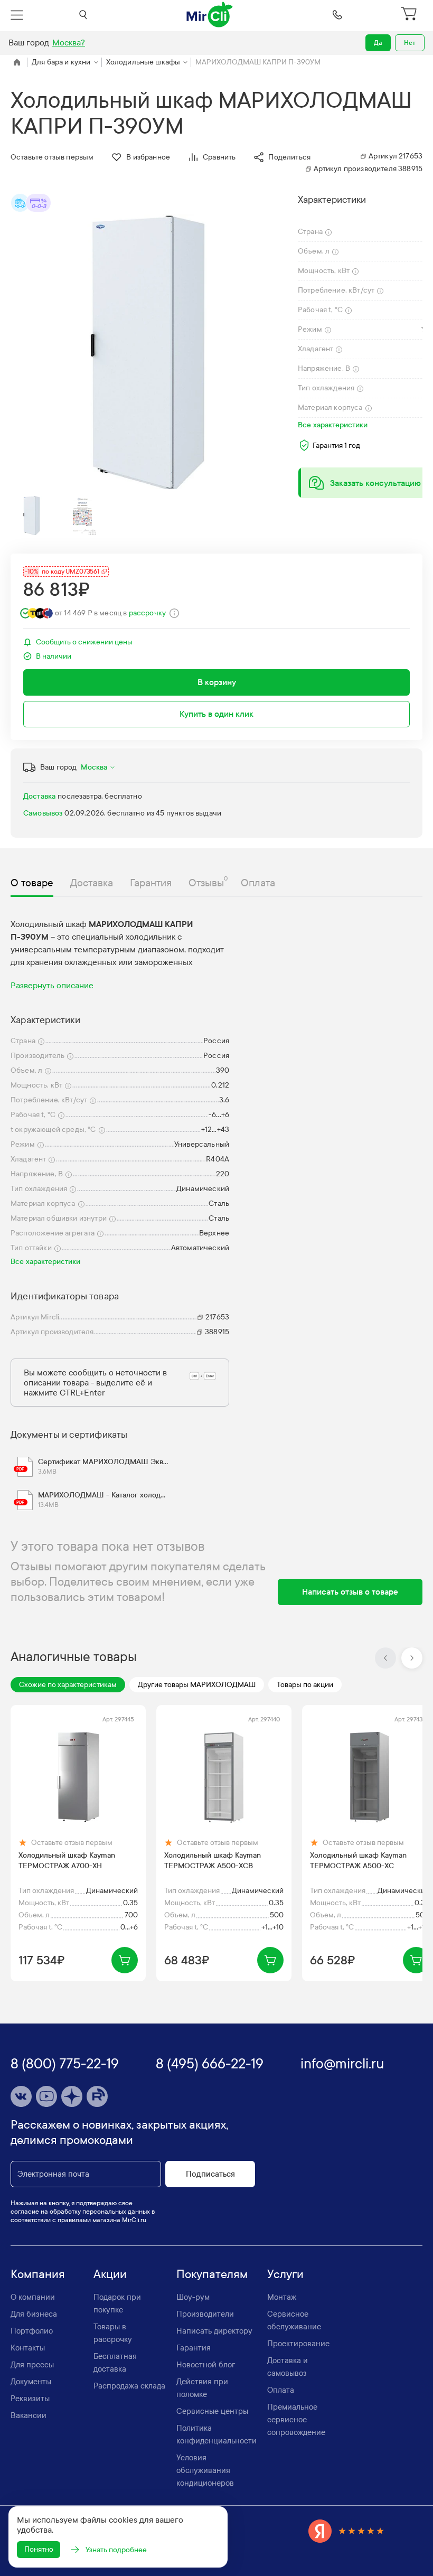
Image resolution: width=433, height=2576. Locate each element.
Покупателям (212, 2274)
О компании (33, 2297)
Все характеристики (333, 425)
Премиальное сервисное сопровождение (296, 2420)
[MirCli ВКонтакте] (21, 2096)
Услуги (285, 2274)
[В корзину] (125, 1960)
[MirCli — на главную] (210, 15)
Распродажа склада (129, 2386)
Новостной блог (206, 2365)
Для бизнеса (34, 2314)
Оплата (281, 2390)
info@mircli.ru (342, 2064)
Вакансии (29, 2415)
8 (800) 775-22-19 (65, 2064)
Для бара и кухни (61, 62)
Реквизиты (30, 2399)
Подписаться (210, 2174)
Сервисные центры (212, 2411)
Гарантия (194, 2348)
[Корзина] (410, 15)
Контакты (28, 2348)
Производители (205, 2314)
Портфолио (32, 2331)
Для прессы (32, 2365)
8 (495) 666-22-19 (210, 2064)
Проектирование (298, 2344)
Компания (38, 2274)
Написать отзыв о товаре (350, 1592)
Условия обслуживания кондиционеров (205, 2470)
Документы (31, 2382)
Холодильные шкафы (143, 62)
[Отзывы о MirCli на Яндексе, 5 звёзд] (346, 2531)
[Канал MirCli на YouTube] (46, 2096)
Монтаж (282, 2297)
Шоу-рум (193, 2297)
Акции (110, 2274)
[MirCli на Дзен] (72, 2096)
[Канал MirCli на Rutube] (97, 2096)
